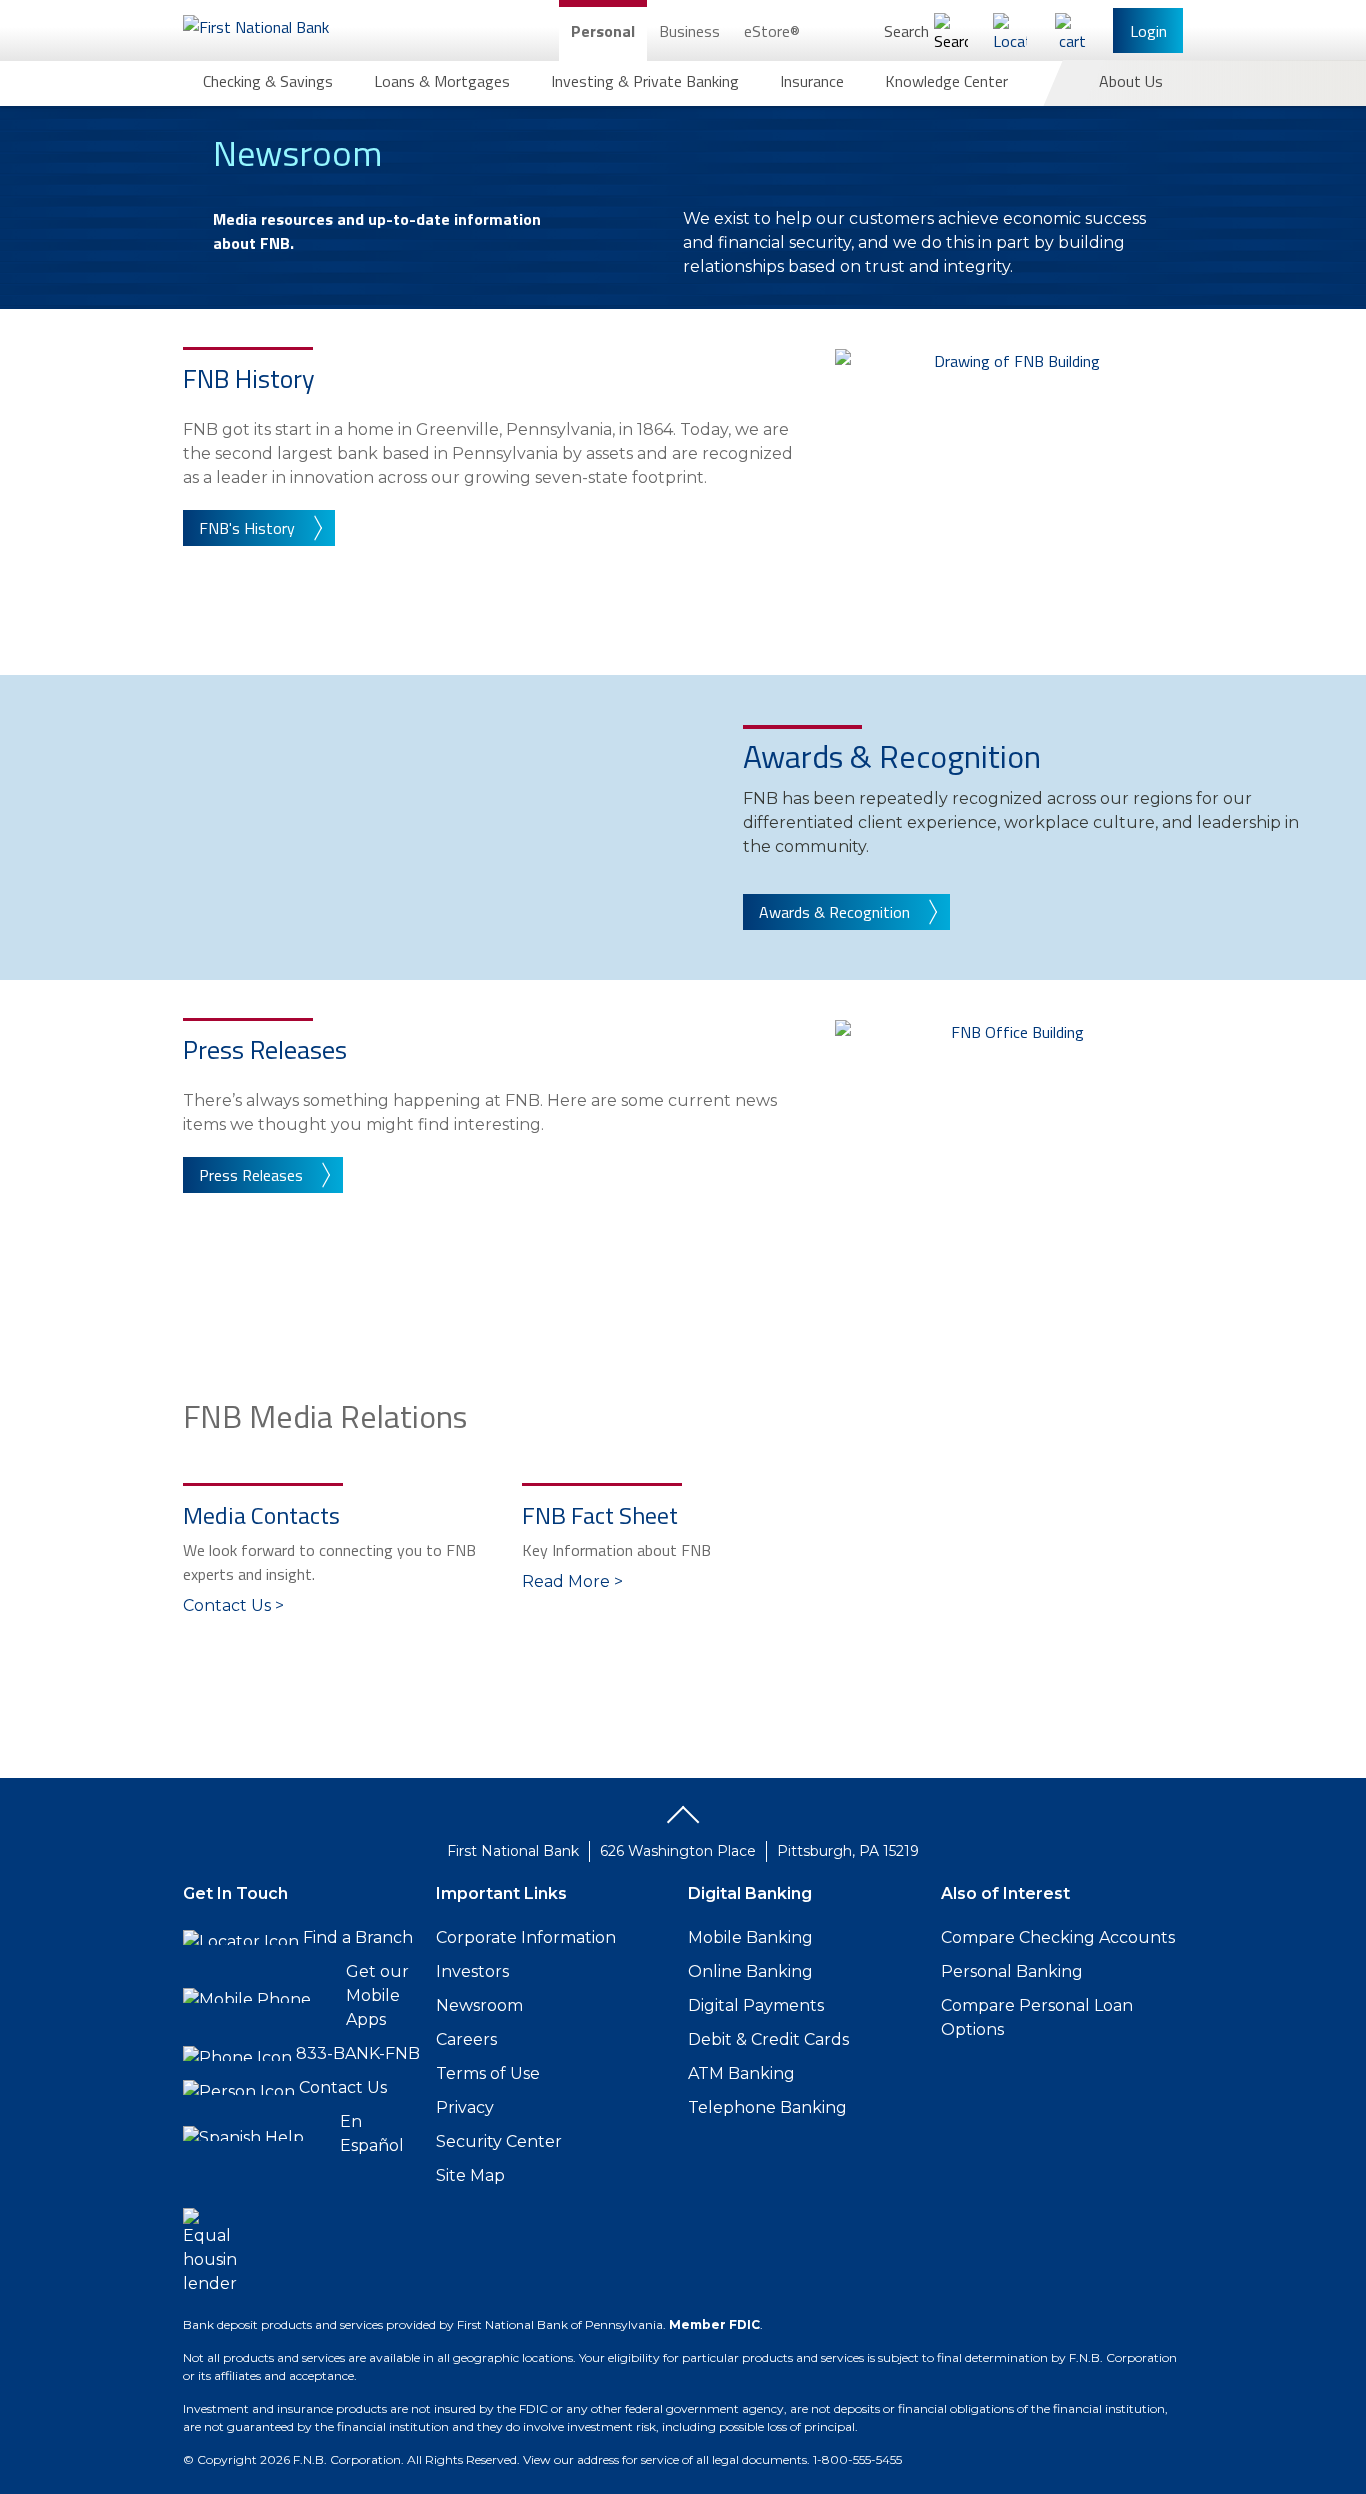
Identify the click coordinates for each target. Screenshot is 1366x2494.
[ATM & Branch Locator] (1010, 30)
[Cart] (1072, 30)
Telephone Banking (767, 2107)
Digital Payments (756, 2005)
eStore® (772, 31)
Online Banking (750, 1971)
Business (689, 31)
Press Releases (251, 1175)
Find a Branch (358, 1937)
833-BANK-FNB (358, 2053)
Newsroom (479, 2005)
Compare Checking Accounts (1058, 1937)
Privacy (465, 2107)
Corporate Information (526, 1937)
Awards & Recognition (834, 912)
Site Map (470, 2175)
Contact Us (343, 2087)
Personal (603, 31)
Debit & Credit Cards (768, 2039)
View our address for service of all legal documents (665, 2459)
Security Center (499, 2141)
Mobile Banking (750, 1937)
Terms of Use (488, 2073)
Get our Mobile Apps (377, 1995)
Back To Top (683, 1822)
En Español (372, 2133)
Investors (472, 1971)
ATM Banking (741, 2073)
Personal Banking (1012, 1971)
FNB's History (247, 528)
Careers (466, 2039)
